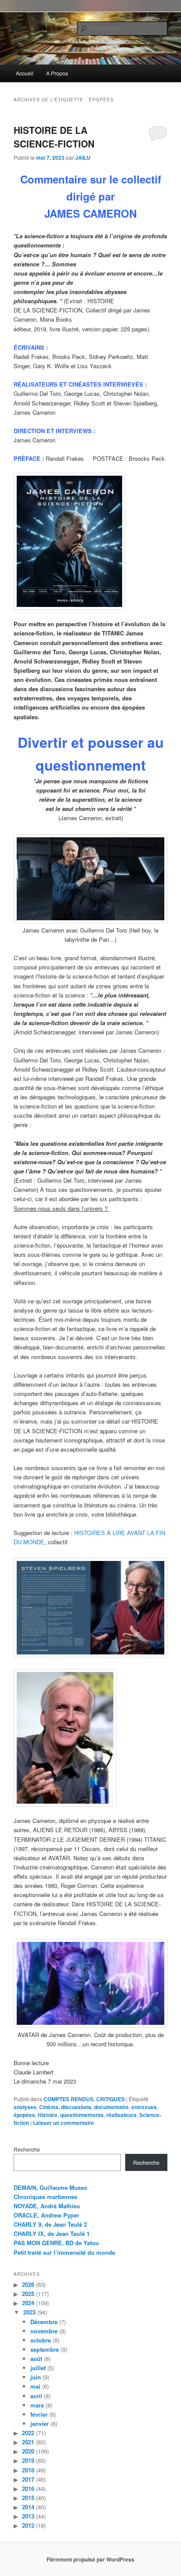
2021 (28, 2442)
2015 (28, 2498)
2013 (28, 2516)
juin (36, 2377)
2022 (28, 2433)
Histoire (48, 2115)
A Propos (57, 73)
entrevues (144, 2107)
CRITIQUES (110, 2099)
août (36, 2359)
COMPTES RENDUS (69, 2099)
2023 (29, 2312)
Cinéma (49, 2107)
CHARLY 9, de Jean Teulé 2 (50, 2224)
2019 (28, 2460)
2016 (28, 2488)
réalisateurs (121, 2115)
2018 (28, 2470)
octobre (41, 2340)
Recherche (27, 2149)
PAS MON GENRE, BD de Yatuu (56, 2243)
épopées (24, 2115)
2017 (28, 2479)
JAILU (83, 158)
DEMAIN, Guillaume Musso (51, 2187)
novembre (44, 2331)
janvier (40, 2424)
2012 (28, 2525)
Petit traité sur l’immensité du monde (64, 2252)
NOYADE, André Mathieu (47, 2206)
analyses (25, 2107)
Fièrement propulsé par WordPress (90, 2559)
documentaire (111, 2107)
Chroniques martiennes (45, 2197)
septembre (45, 2349)
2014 (28, 2507)
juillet (38, 2368)
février (39, 2414)
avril (36, 2396)
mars (37, 2405)
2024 (28, 2303)
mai (35, 2386)
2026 (28, 2284)
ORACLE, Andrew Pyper (46, 2215)
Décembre (44, 2322)
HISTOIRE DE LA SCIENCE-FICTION (54, 137)
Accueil (25, 73)
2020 (28, 2451)
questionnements (82, 2115)
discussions (76, 2107)
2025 (28, 2294)
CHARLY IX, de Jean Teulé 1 (52, 2233)
